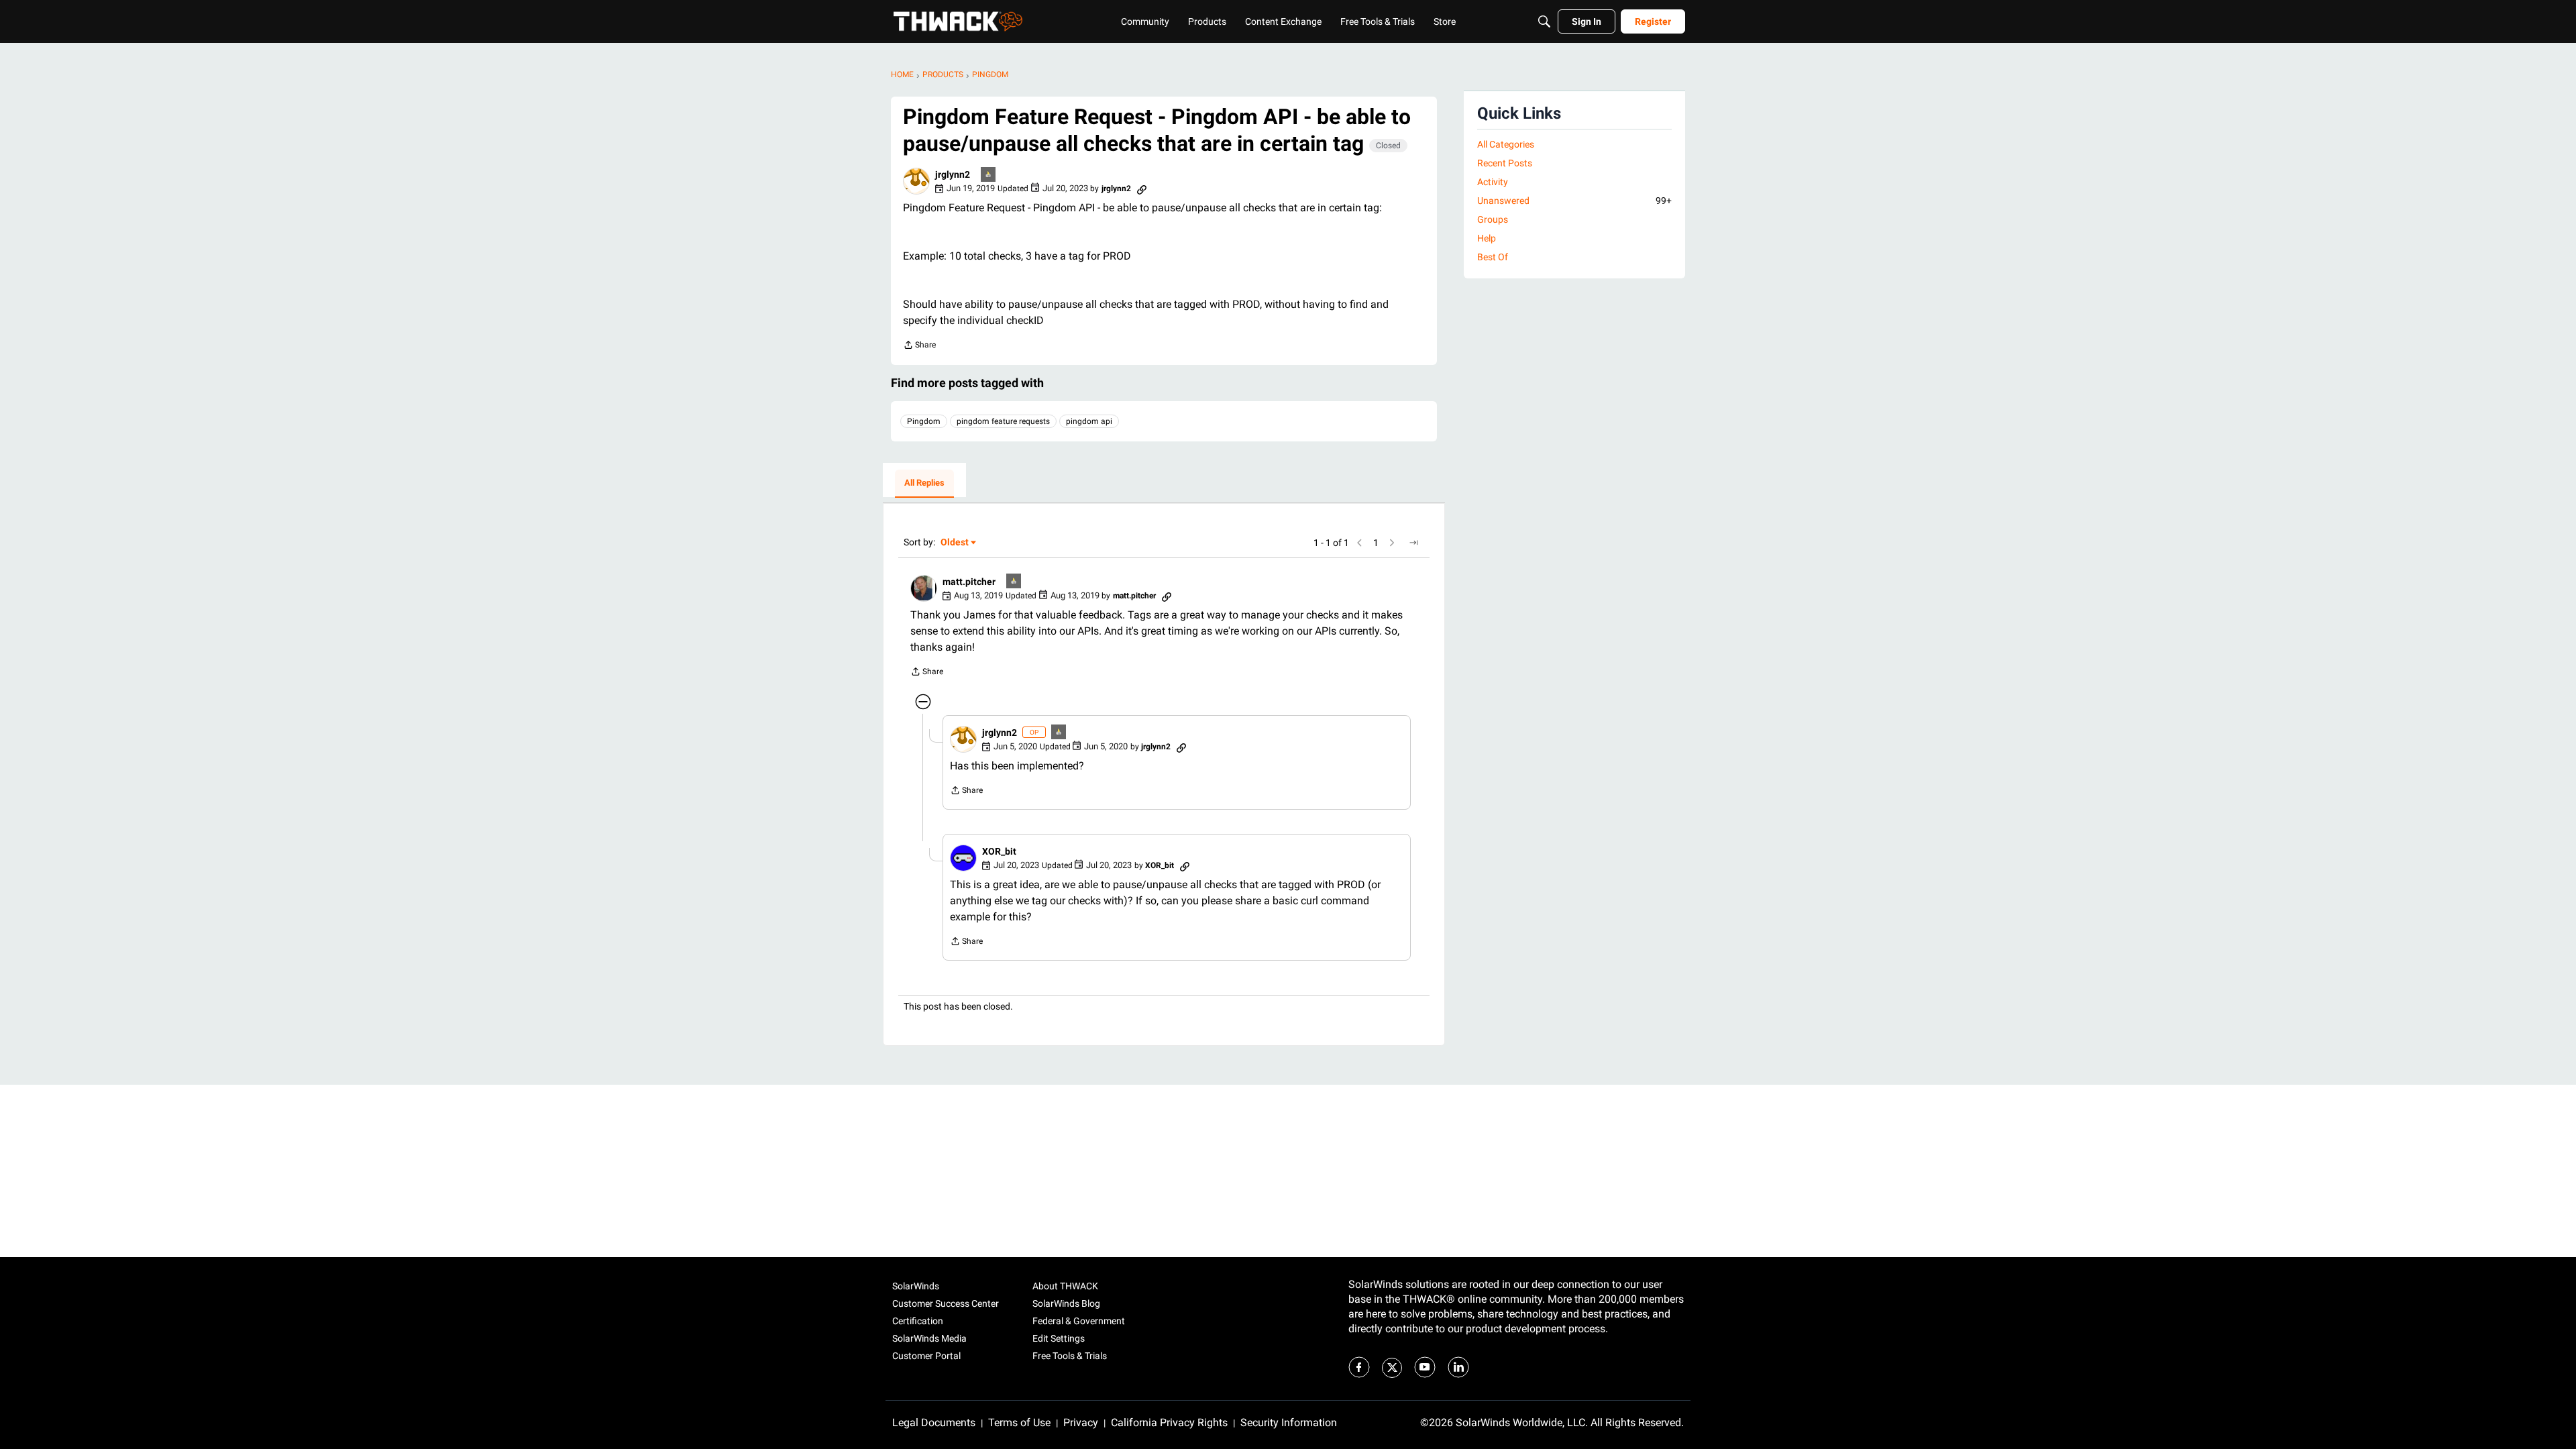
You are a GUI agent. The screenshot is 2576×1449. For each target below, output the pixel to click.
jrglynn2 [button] (953, 174)
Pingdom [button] (924, 421)
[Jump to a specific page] (1413, 543)
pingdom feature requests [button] (1003, 421)
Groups (1493, 219)
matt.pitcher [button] (969, 582)
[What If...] (989, 175)
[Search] (1544, 21)
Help (1487, 238)
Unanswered (1574, 201)
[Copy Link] (1142, 189)
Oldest (955, 543)
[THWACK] (958, 21)
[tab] (924, 484)
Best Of (1493, 257)
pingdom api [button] (1089, 421)
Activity (1493, 182)
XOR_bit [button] (999, 851)
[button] (916, 181)
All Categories (1506, 144)
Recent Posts (1505, 163)
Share (919, 346)
